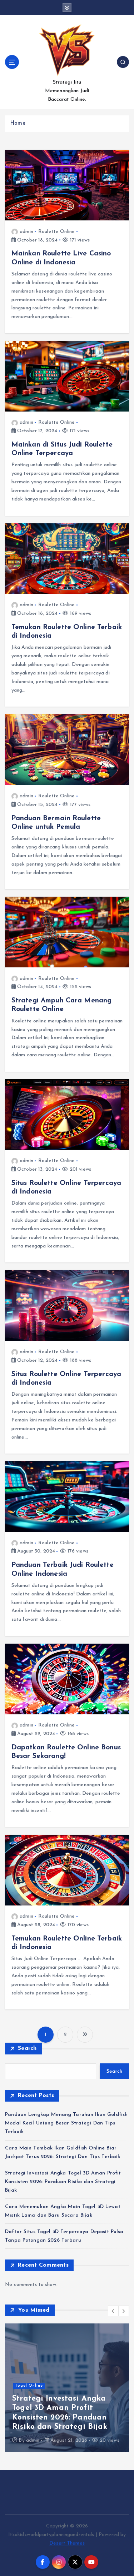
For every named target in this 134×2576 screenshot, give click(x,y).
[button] (113, 2311)
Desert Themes (67, 2543)
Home (18, 123)
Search (27, 2048)
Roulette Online (56, 232)
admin (26, 232)
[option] (67, 2388)
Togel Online (29, 2386)
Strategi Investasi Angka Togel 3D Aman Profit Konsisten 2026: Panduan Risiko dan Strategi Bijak (63, 2182)
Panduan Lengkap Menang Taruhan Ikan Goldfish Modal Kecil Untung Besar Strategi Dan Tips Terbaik (66, 2123)
